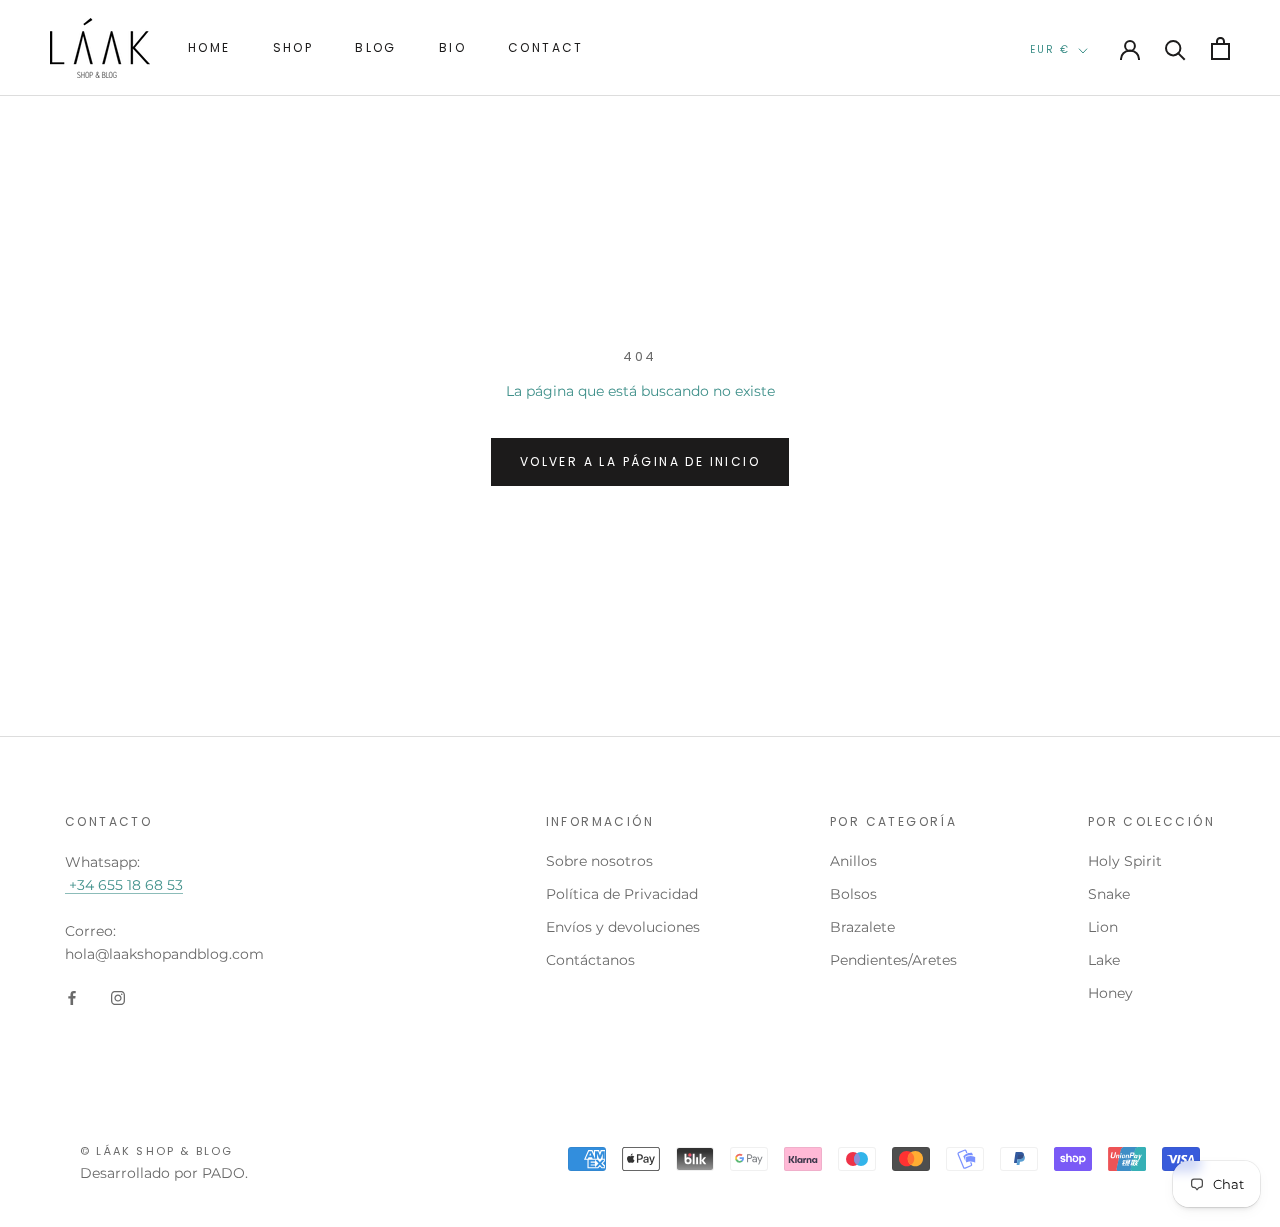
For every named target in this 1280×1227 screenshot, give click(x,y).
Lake (1104, 960)
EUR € (1050, 49)
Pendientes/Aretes (893, 960)
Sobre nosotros (599, 861)
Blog (376, 47)
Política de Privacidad (622, 894)
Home (209, 47)
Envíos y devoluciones (623, 927)
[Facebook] (72, 997)
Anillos (853, 861)
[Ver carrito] (1220, 48)
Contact (546, 47)
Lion (1103, 927)
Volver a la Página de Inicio (640, 461)
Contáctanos (590, 960)
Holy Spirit (1125, 861)
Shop (293, 47)
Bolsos (853, 894)
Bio (452, 47)
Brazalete (862, 927)
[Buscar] (1175, 48)
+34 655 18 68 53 (124, 885)
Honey (1110, 993)
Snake (1109, 894)
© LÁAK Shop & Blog (157, 1151)
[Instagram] (118, 997)
